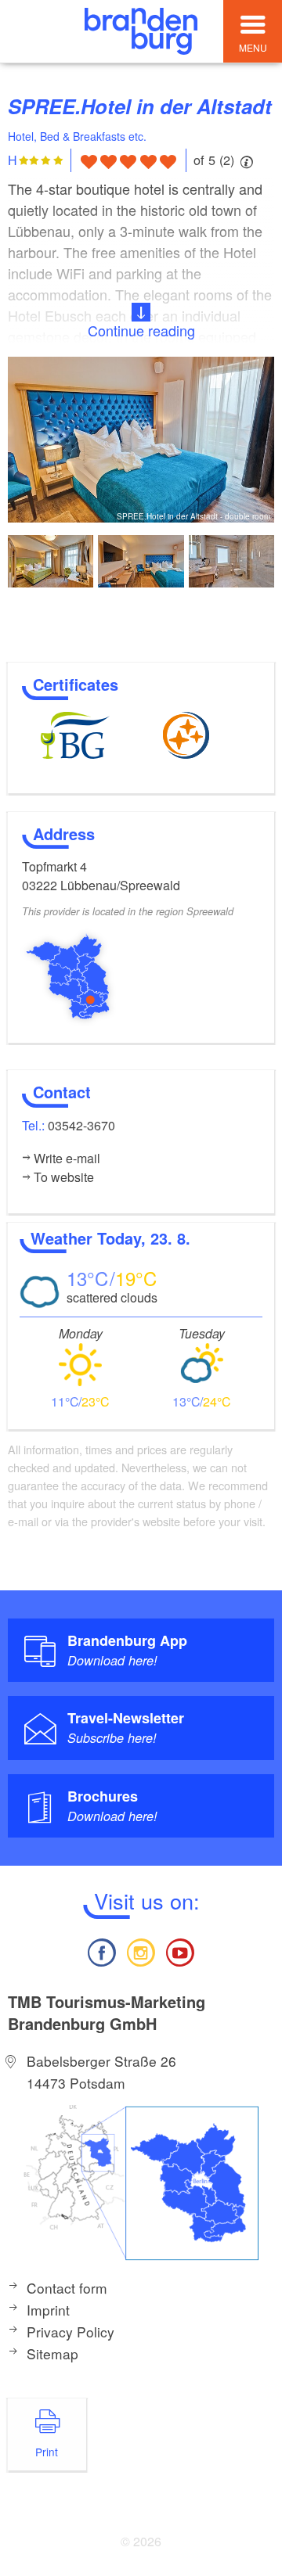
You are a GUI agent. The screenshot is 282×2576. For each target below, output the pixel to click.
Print (47, 2452)
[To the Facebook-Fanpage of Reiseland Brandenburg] (101, 1951)
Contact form (67, 2288)
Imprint (48, 2310)
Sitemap (52, 2353)
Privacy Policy (70, 2332)
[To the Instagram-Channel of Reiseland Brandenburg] (141, 1951)
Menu (253, 47)
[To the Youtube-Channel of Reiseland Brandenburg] (180, 1951)
